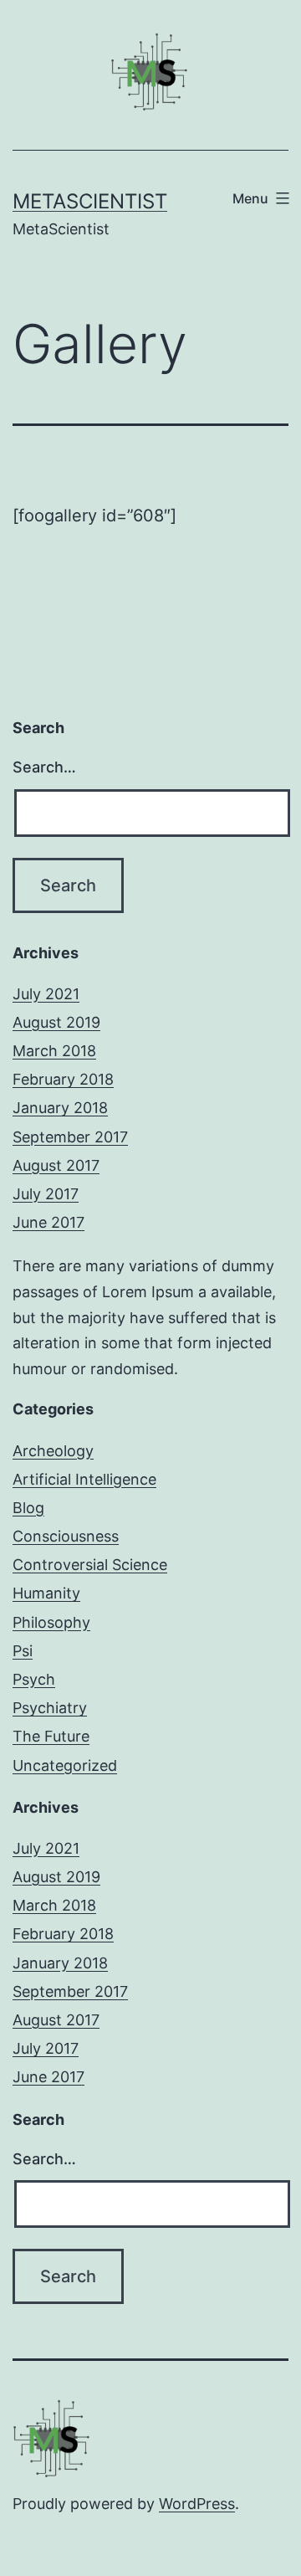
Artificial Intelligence (84, 1479)
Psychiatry (50, 1708)
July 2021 (46, 994)
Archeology (53, 1451)
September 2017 (70, 1137)
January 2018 (60, 1108)
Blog (28, 1508)
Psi (23, 1651)
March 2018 (54, 1051)
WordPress (197, 2504)
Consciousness (66, 1536)
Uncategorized (65, 1765)
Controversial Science (90, 1565)
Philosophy (51, 1622)
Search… (44, 767)
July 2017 (46, 1194)
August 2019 (56, 1022)
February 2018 (63, 1079)
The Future (51, 1736)
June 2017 (48, 1222)
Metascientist (90, 201)
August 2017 (56, 1165)
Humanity (46, 1593)
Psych (34, 1679)
